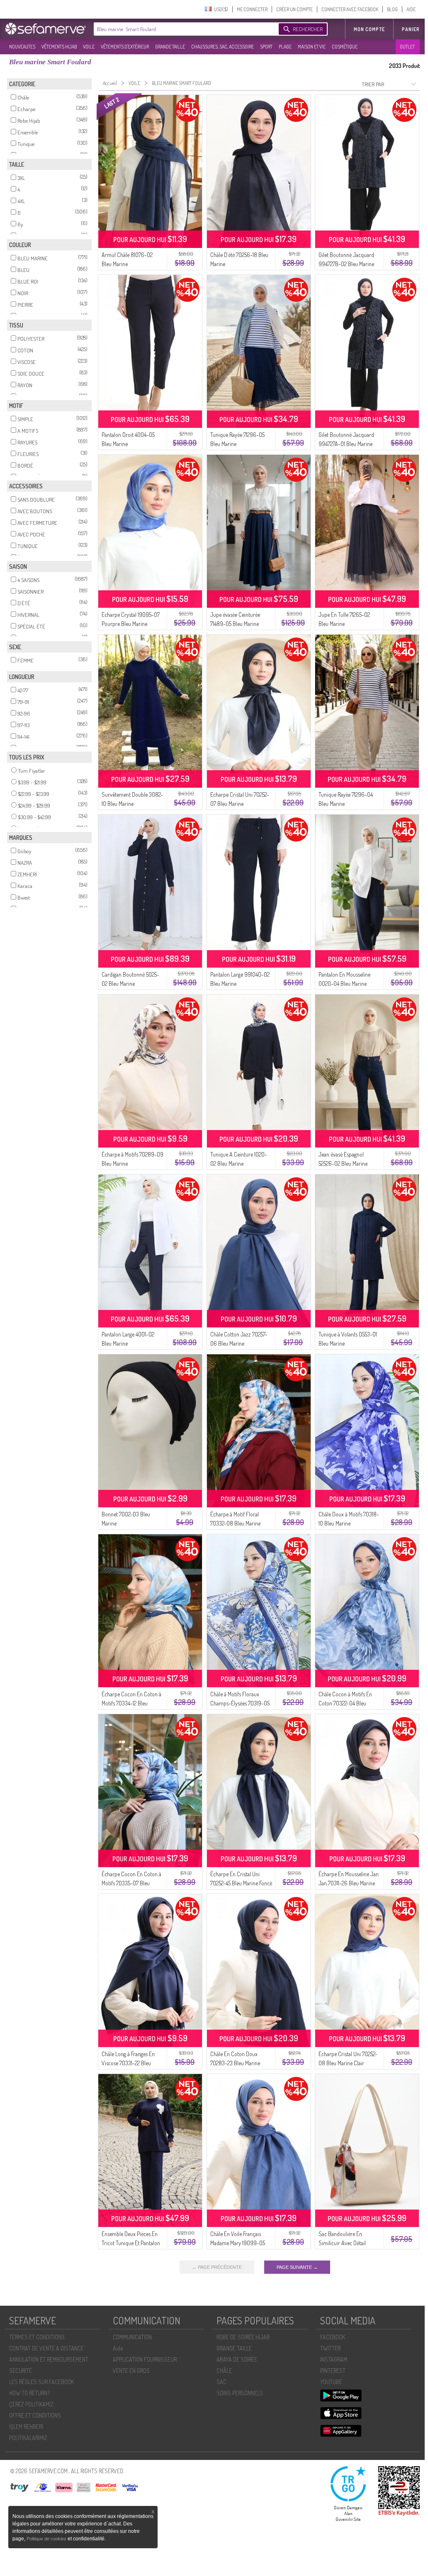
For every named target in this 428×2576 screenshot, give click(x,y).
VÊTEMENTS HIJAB (59, 47)
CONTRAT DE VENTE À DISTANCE (46, 2348)
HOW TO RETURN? (29, 2393)
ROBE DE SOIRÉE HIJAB (243, 2337)
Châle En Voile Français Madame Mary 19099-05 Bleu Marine (238, 2243)
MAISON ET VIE (312, 47)
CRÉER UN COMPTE (294, 9)
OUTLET (407, 47)
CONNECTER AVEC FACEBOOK (350, 9)
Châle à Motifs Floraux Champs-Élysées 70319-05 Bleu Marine (240, 1703)
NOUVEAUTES (22, 47)
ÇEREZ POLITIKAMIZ (31, 2404)
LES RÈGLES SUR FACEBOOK (41, 2382)
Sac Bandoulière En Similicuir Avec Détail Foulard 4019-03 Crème (345, 2243)
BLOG (392, 9)
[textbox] (184, 29)
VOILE (89, 47)
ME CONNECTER (252, 9)
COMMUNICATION (132, 2337)
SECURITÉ (21, 2371)
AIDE (411, 9)
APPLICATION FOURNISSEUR (145, 2359)
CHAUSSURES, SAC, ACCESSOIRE (223, 47)
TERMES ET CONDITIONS (37, 2337)
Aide (118, 2348)
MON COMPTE (369, 29)
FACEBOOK (333, 2337)
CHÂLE (224, 2371)
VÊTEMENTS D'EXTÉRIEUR (125, 47)
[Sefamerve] (47, 29)
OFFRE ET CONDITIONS (35, 2415)
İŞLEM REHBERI (26, 2427)
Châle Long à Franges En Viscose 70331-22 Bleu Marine (128, 2063)
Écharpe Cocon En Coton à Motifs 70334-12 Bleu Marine (131, 1703)
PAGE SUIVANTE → (297, 2267)
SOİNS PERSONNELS (240, 2393)
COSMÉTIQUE (345, 47)
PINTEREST (333, 2371)
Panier (411, 29)
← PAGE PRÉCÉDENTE (217, 2267)
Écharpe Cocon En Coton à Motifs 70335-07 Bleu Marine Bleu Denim (131, 1883)
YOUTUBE (331, 2382)
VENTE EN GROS (131, 2371)
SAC (221, 2382)
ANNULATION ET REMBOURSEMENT (49, 2359)
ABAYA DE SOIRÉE (237, 2359)
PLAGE (285, 47)
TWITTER (330, 2348)
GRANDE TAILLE (170, 47)
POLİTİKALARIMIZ (28, 2438)
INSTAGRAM (334, 2359)
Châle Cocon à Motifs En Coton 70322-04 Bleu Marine (345, 1703)
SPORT (266, 47)
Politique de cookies (47, 2539)
